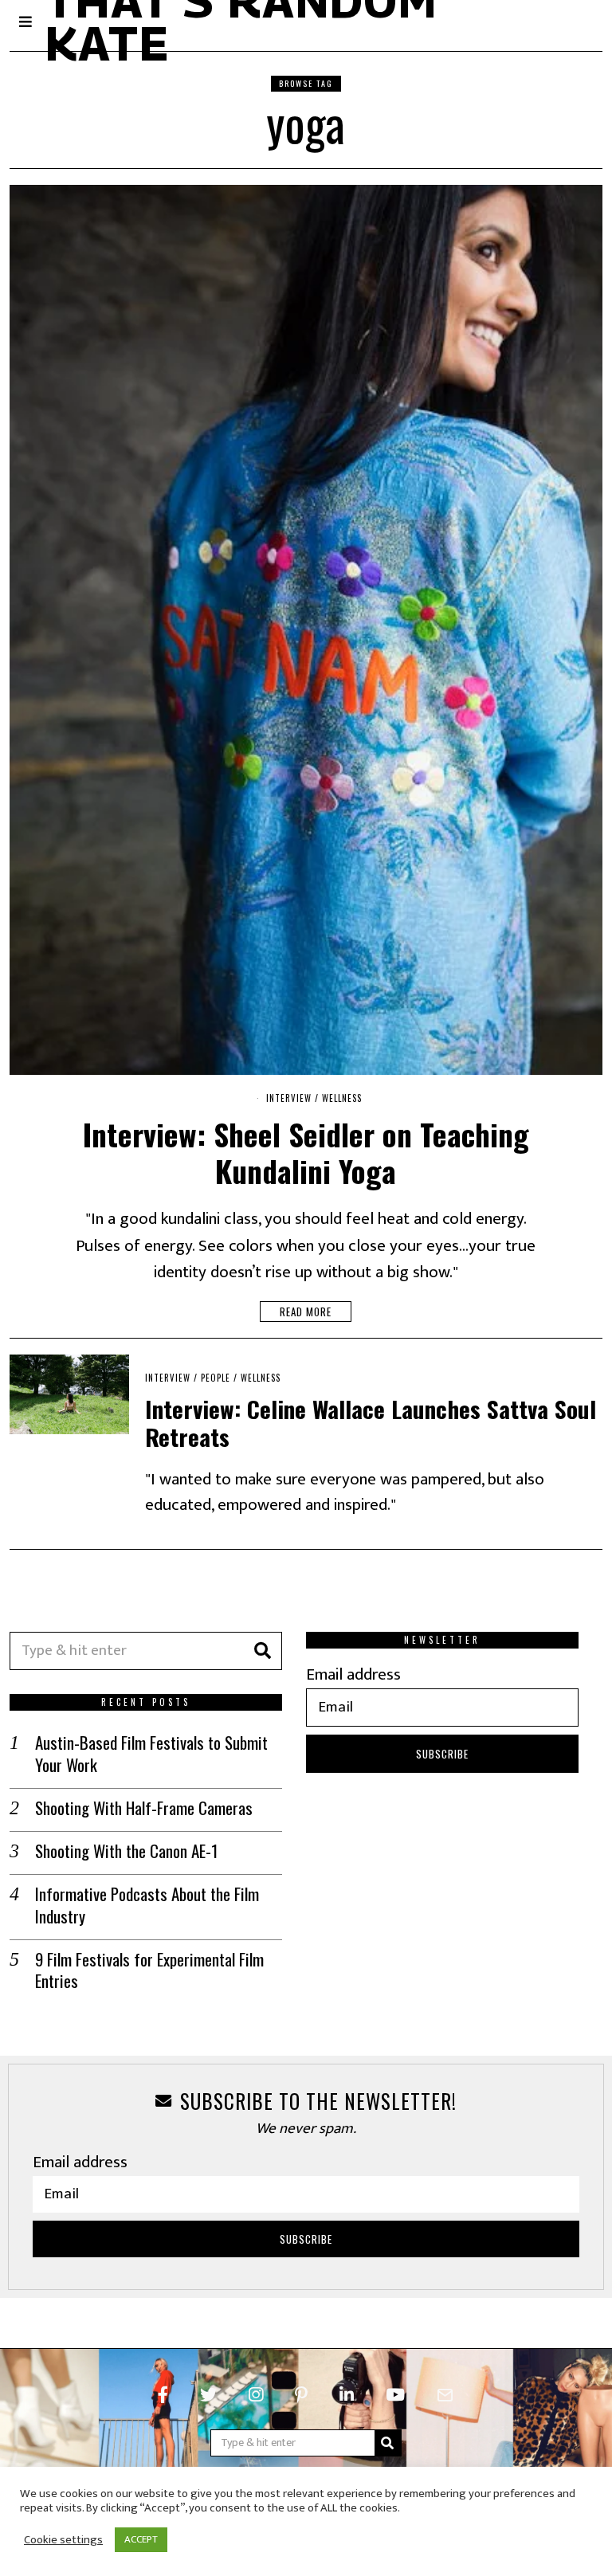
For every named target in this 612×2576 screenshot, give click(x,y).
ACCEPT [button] (141, 2539)
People (216, 1378)
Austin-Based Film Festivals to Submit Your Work (151, 1753)
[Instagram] (256, 2395)
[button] (263, 1651)
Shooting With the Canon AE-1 (126, 1851)
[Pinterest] (301, 2395)
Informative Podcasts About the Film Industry (147, 1905)
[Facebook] (163, 2395)
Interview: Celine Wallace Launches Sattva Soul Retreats (371, 1422)
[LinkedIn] (347, 2395)
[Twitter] (208, 2395)
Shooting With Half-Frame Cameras (144, 1808)
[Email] (445, 2395)
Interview (289, 1098)
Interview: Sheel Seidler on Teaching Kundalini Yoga (306, 1152)
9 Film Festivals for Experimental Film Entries (149, 1970)
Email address (353, 1674)
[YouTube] (395, 2395)
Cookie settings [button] (63, 2540)
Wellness (342, 1098)
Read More (306, 1312)
